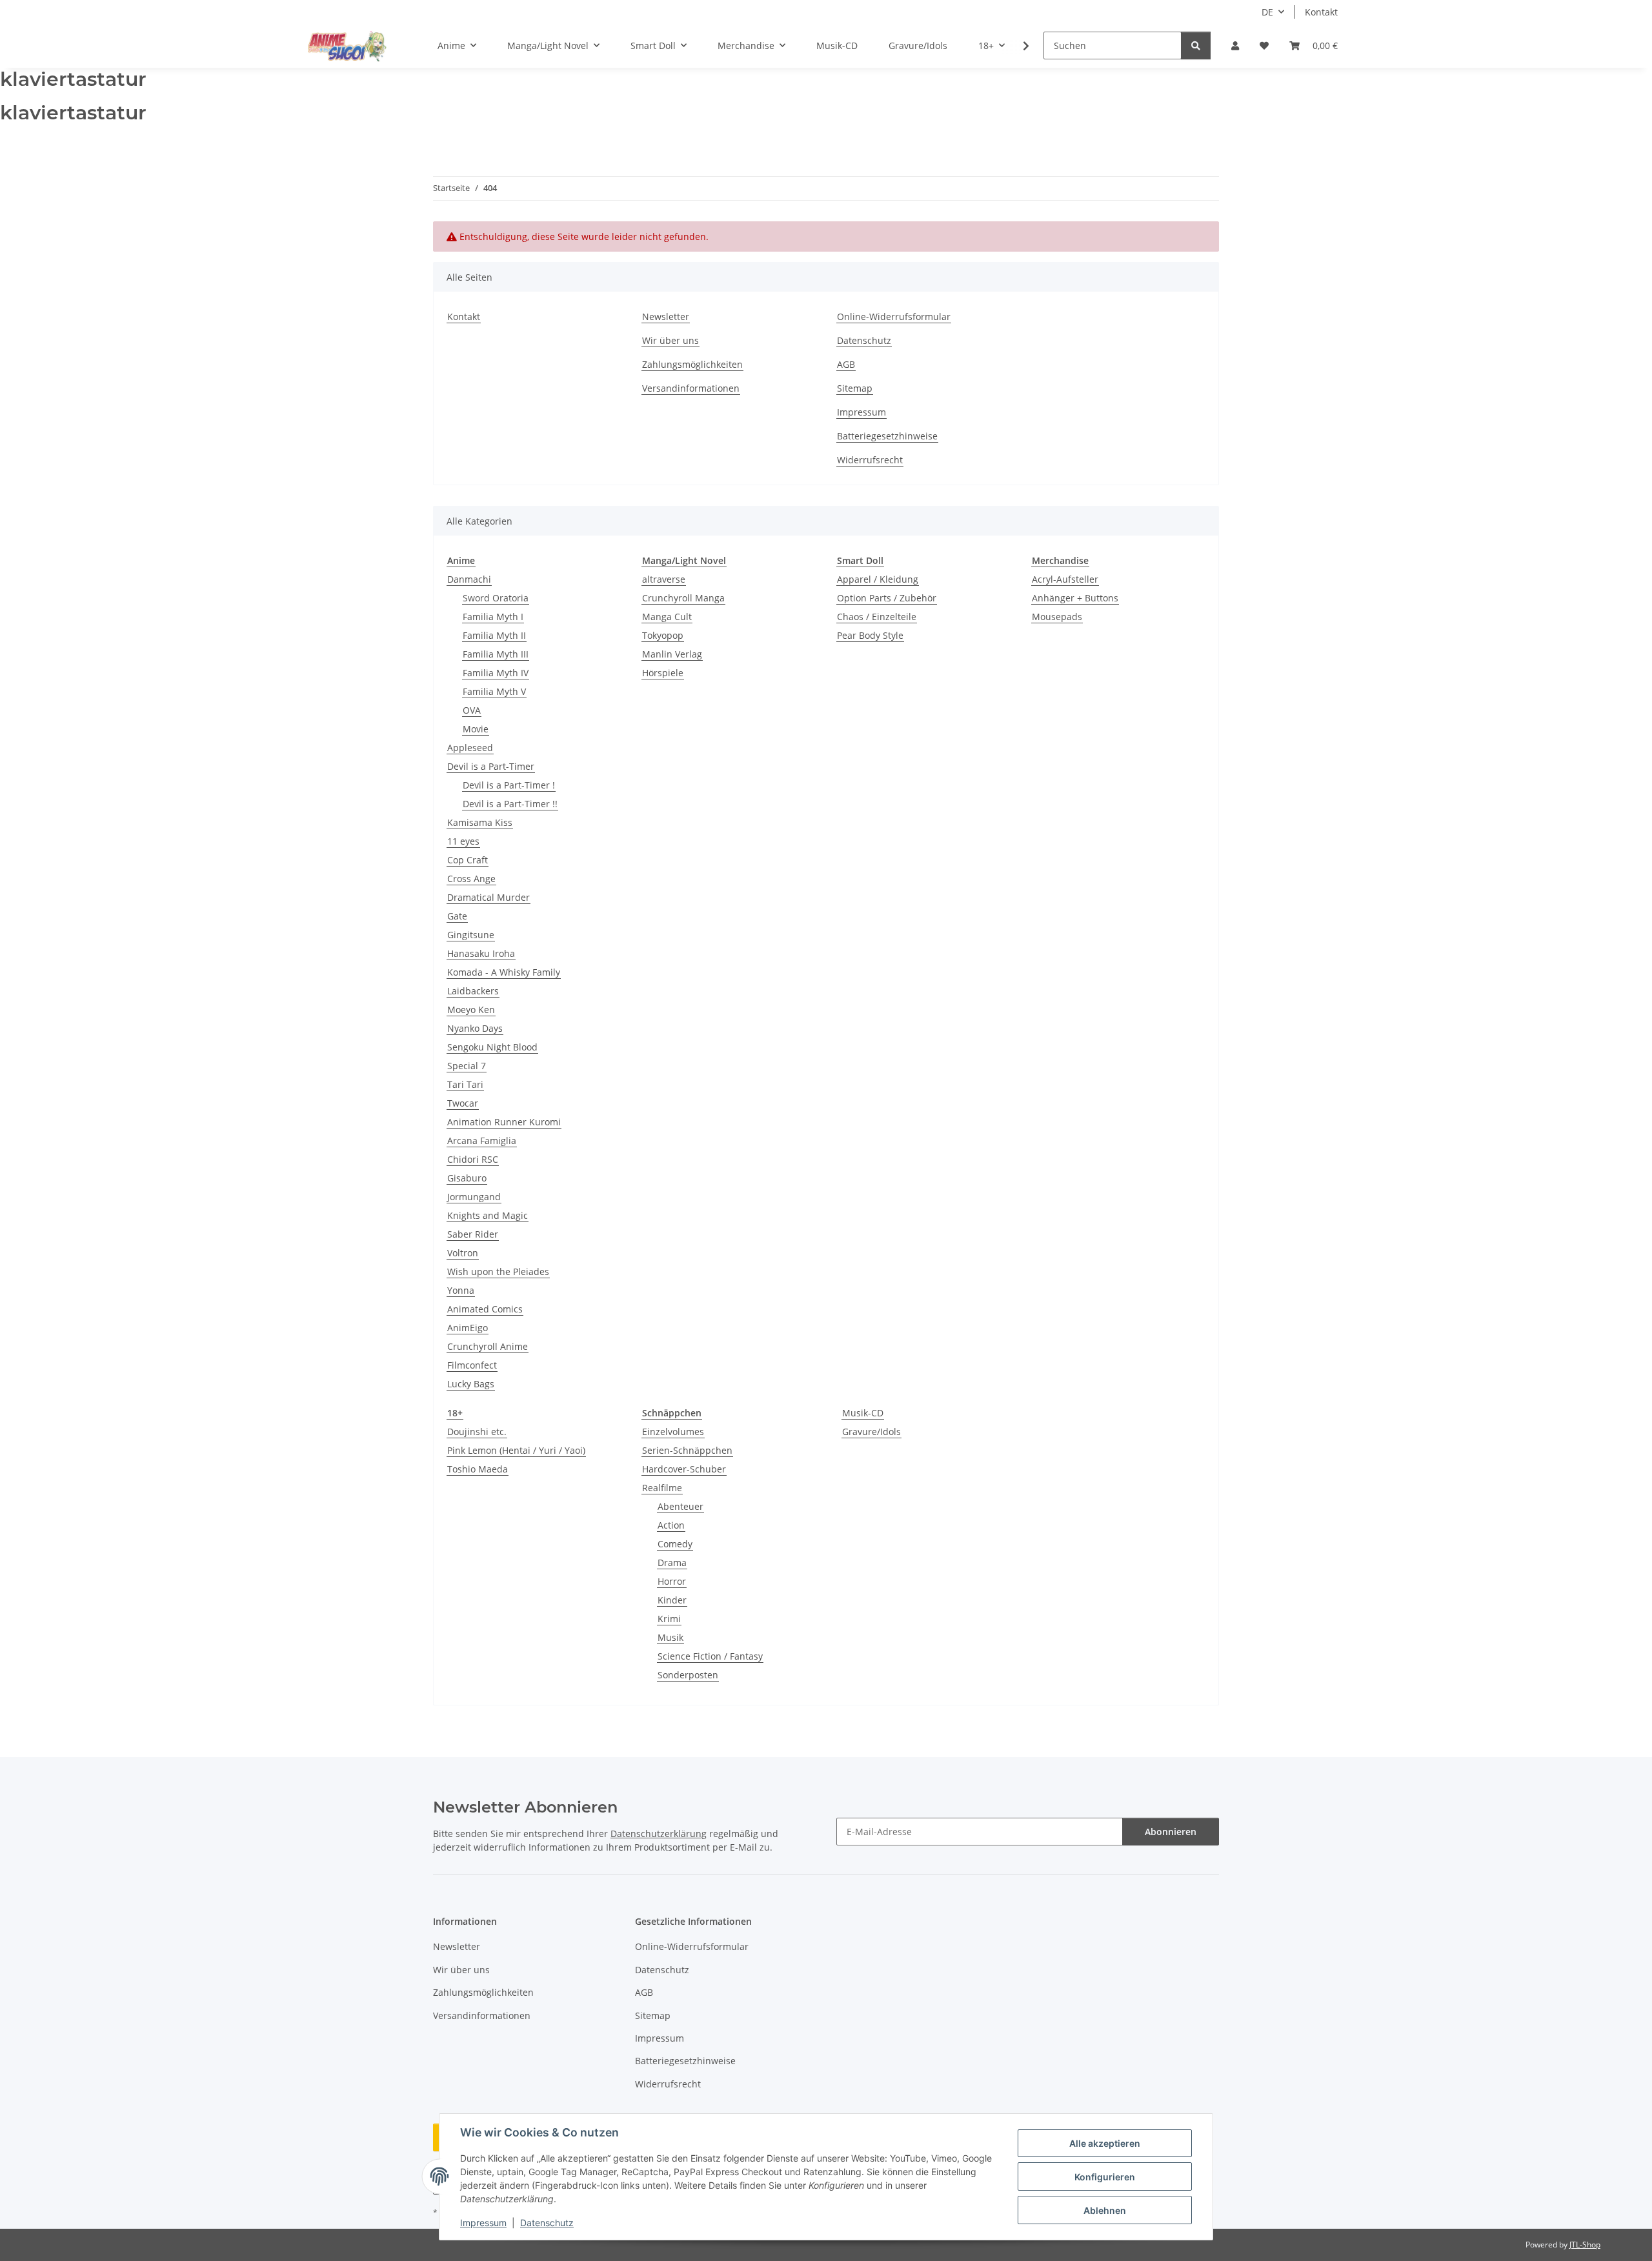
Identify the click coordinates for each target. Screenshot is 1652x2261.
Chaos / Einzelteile (877, 617)
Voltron (463, 1253)
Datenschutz (547, 2223)
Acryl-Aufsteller (1065, 579)
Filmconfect (472, 1365)
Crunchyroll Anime (488, 1346)
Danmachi (469, 579)
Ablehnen (1105, 2210)
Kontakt (1321, 12)
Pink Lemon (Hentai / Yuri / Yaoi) (516, 1450)
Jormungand (474, 1197)
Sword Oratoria (496, 598)
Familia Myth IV (496, 673)
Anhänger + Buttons (1075, 598)
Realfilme (662, 1488)
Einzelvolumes (673, 1432)
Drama (672, 1563)
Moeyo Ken (471, 1010)
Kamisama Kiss (480, 822)
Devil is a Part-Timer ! (509, 785)
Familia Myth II (494, 635)
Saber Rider (473, 1234)
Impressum (483, 2223)
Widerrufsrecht (870, 460)
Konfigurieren (1105, 2177)
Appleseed (470, 748)
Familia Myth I (493, 617)
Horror (672, 1581)
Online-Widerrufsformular (894, 317)
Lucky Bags (471, 1384)
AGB (846, 364)
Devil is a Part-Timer (491, 766)
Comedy (675, 1544)
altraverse (664, 579)
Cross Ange (471, 879)
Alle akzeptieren (1105, 2143)
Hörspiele (663, 673)
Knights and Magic (488, 1215)
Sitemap (855, 388)
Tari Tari (465, 1084)
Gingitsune (471, 935)
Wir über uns (670, 340)
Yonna (461, 1290)
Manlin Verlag (672, 654)
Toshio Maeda (478, 1469)
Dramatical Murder (489, 897)
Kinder (672, 1600)
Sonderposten (688, 1675)
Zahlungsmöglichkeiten (692, 364)
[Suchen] (1196, 45)
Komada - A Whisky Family (504, 972)
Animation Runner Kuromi (504, 1122)
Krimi (669, 1619)
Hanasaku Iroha (481, 953)
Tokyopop (663, 635)
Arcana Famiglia (482, 1141)
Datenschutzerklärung (659, 1834)
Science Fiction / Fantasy (710, 1656)
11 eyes (463, 841)
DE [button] (1267, 12)
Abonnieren (1171, 1832)
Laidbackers (473, 991)
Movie (476, 729)
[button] (1235, 45)
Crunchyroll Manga (683, 598)
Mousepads (1057, 617)
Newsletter (666, 317)
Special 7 (467, 1066)
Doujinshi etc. (477, 1432)
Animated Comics (485, 1309)
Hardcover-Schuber (684, 1469)
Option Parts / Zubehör (887, 598)
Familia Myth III (496, 654)
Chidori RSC (473, 1159)
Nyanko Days (475, 1028)
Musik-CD (863, 1413)
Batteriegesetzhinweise (887, 436)
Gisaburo (467, 1178)
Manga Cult (667, 617)
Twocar (463, 1103)
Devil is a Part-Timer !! (510, 804)
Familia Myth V (494, 691)
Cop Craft (468, 860)
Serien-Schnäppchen (687, 1450)
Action (671, 1525)
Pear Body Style (870, 635)
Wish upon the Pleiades (498, 1271)
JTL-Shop (1585, 2245)
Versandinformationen (691, 388)
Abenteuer (680, 1506)
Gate (457, 916)
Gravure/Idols (871, 1432)
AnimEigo (468, 1328)
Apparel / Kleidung (878, 579)
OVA (472, 710)
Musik (670, 1637)
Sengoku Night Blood (492, 1047)
